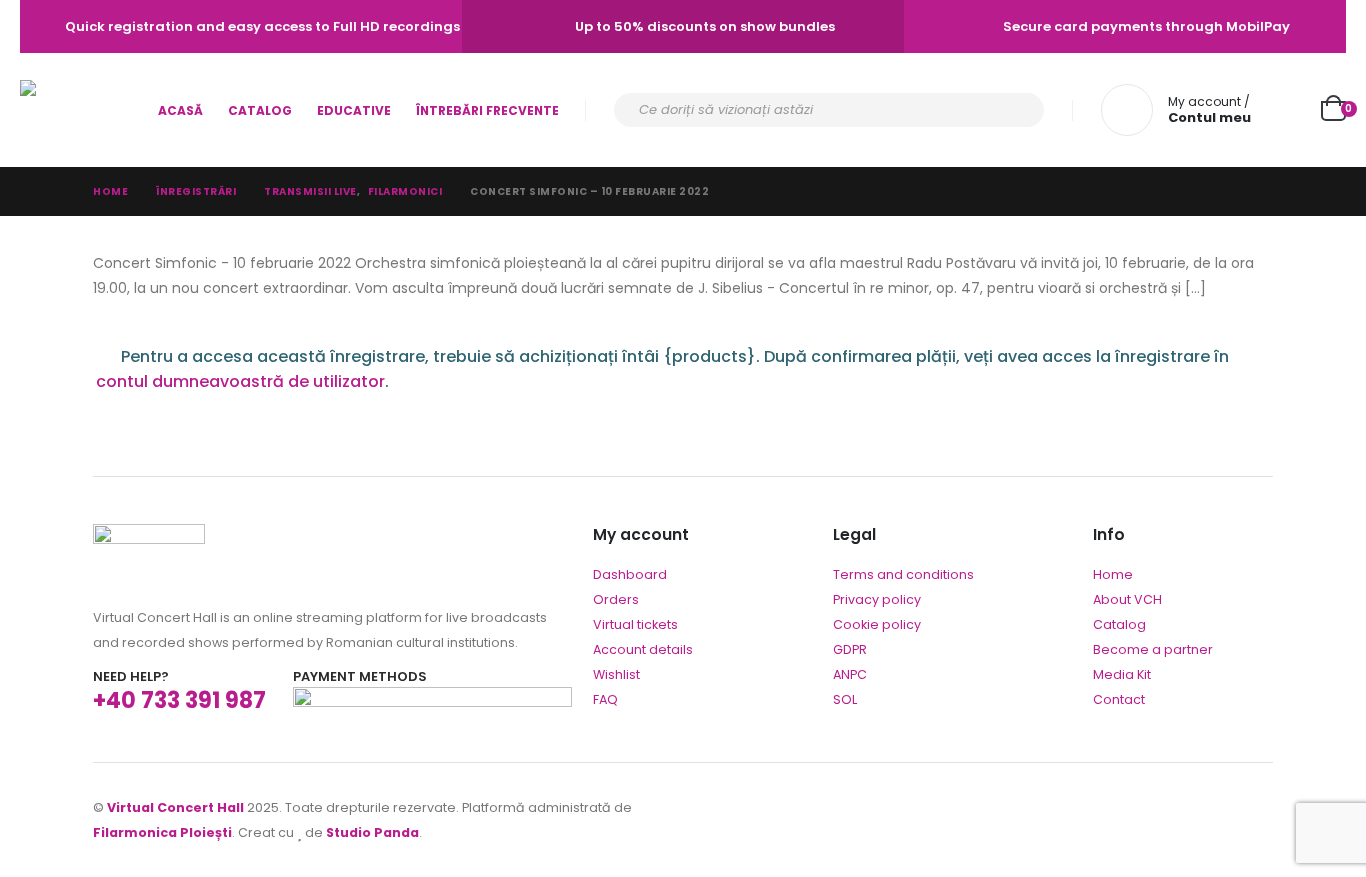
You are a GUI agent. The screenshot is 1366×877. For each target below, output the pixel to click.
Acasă (180, 110)
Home (1113, 574)
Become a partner (1153, 649)
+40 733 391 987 (179, 700)
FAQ (605, 699)
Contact (1119, 699)
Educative (354, 110)
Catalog (260, 110)
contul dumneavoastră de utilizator (240, 381)
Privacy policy (877, 599)
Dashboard (630, 574)
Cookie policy (877, 624)
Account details (643, 649)
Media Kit (1122, 674)
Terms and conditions (903, 574)
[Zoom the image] (149, 536)
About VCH (1127, 599)
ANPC (850, 674)
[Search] (1016, 110)
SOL (845, 699)
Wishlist (616, 674)
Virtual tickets (635, 624)
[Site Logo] (76, 110)
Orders (616, 599)
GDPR (850, 649)
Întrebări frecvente (487, 110)
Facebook (1256, 820)
